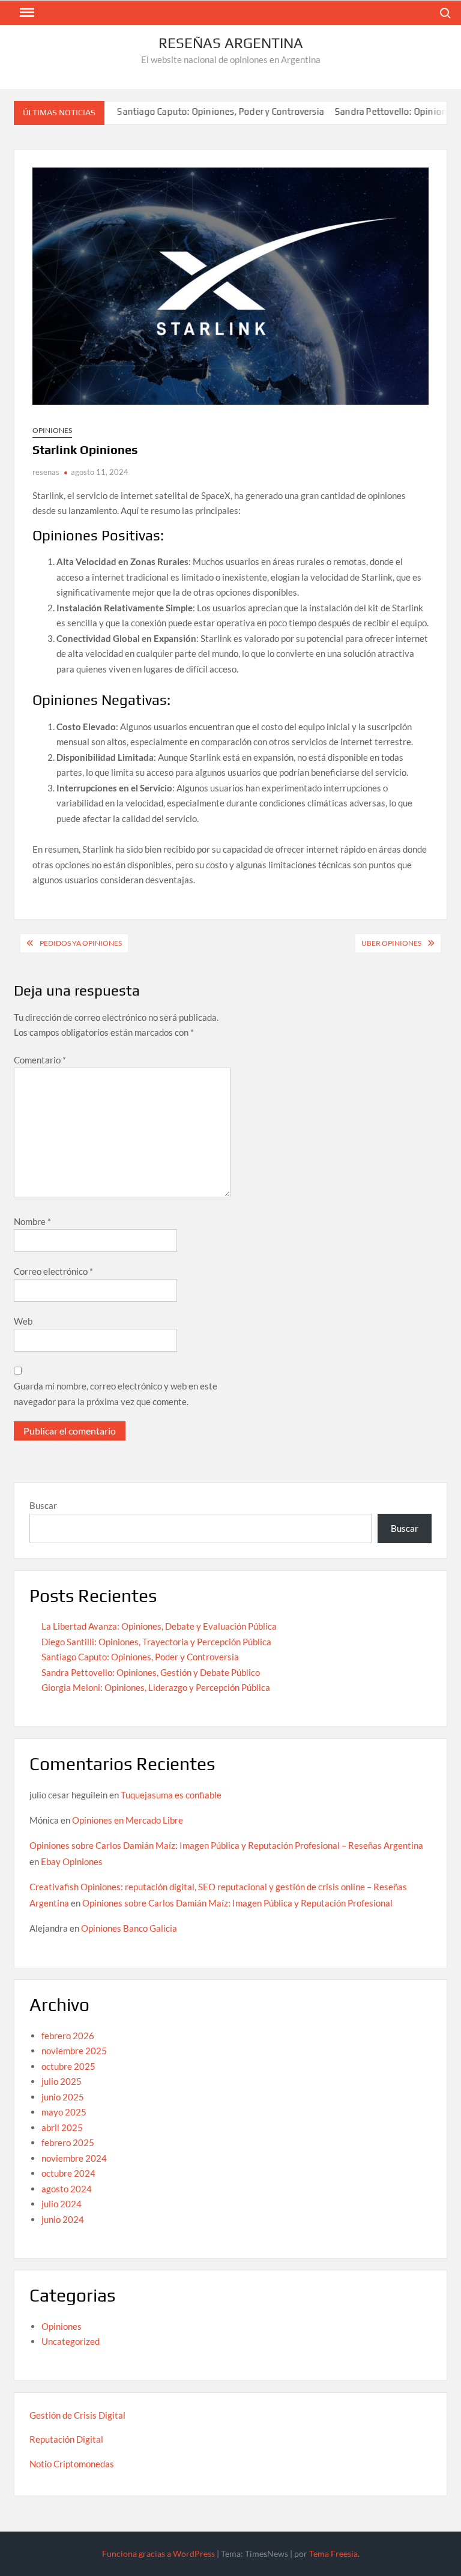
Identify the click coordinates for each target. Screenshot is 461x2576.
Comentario (40, 1060)
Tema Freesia (333, 2553)
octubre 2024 (68, 2173)
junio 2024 (63, 2219)
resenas (46, 472)
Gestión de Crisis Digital (77, 2415)
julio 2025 (62, 2081)
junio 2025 (63, 2097)
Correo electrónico (53, 1271)
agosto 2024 (67, 2189)
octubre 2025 (68, 2066)
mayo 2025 (64, 2112)
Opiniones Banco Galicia (129, 1928)
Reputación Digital (66, 2439)
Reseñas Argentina (231, 43)
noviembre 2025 (74, 2051)
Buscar (43, 1505)
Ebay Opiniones (72, 1861)
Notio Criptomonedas (72, 2464)
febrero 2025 (68, 2142)
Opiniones (52, 430)
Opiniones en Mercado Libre (128, 1820)
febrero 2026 (68, 2036)
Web (23, 1321)
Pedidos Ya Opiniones (81, 943)
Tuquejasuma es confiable (171, 1795)
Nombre (32, 1221)
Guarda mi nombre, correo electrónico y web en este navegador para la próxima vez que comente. (116, 1394)
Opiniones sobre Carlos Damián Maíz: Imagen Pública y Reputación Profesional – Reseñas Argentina (226, 1845)
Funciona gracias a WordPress (158, 2553)
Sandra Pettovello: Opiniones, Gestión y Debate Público (151, 1672)
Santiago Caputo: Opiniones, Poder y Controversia (188, 111)
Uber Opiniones (391, 943)
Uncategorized (71, 2341)
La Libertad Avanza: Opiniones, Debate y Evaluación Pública (159, 1626)
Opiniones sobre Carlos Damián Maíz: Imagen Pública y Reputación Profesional (237, 1903)
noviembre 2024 (74, 2158)
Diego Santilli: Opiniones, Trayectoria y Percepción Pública (156, 1642)
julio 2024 (62, 2204)
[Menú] (26, 13)
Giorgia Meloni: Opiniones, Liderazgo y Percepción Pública (156, 1687)
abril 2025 (62, 2127)
